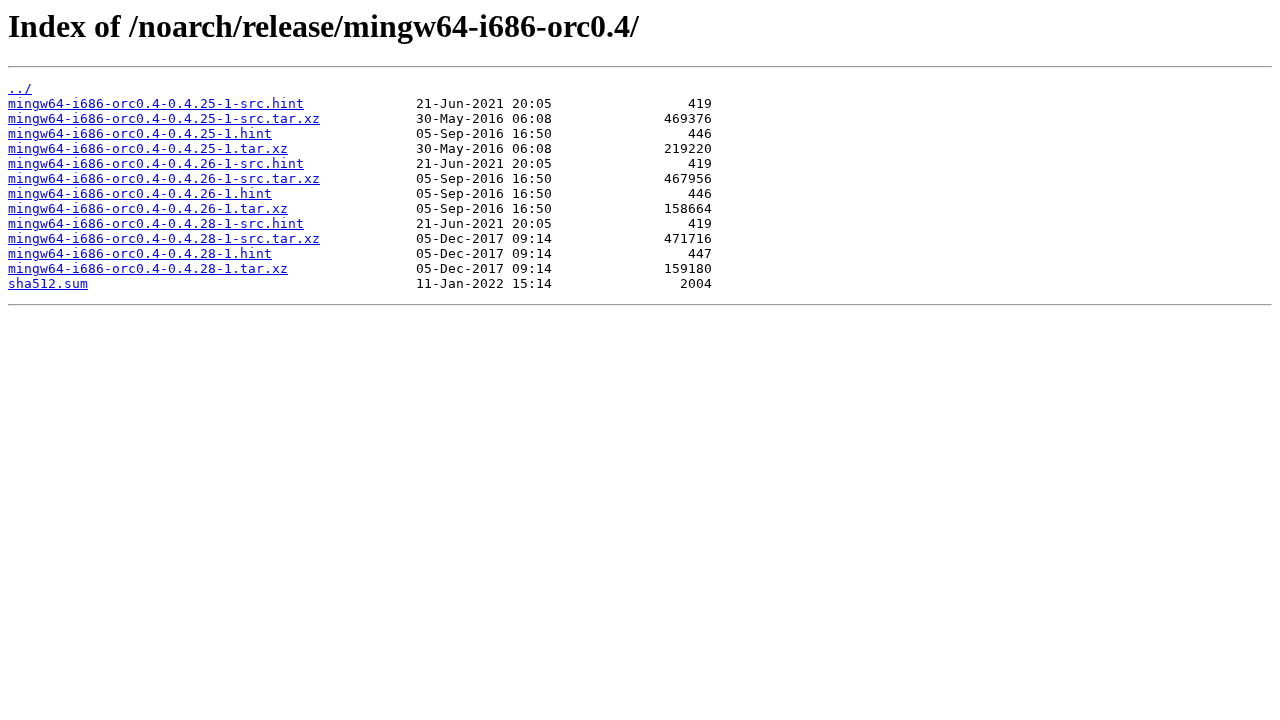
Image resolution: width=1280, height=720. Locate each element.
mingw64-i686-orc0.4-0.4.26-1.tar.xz (148, 208)
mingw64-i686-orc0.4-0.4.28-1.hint (140, 253)
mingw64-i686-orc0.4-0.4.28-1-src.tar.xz (164, 238)
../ (20, 88)
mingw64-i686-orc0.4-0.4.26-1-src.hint (156, 163)
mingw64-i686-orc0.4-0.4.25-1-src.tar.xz (164, 118)
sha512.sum (48, 283)
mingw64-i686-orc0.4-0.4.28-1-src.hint (156, 223)
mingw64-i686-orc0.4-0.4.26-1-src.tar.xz (164, 178)
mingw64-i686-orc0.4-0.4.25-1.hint (140, 133)
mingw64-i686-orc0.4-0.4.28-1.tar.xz (148, 268)
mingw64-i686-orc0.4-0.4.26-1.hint (140, 193)
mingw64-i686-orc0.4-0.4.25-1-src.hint (156, 103)
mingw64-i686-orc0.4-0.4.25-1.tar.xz (148, 148)
